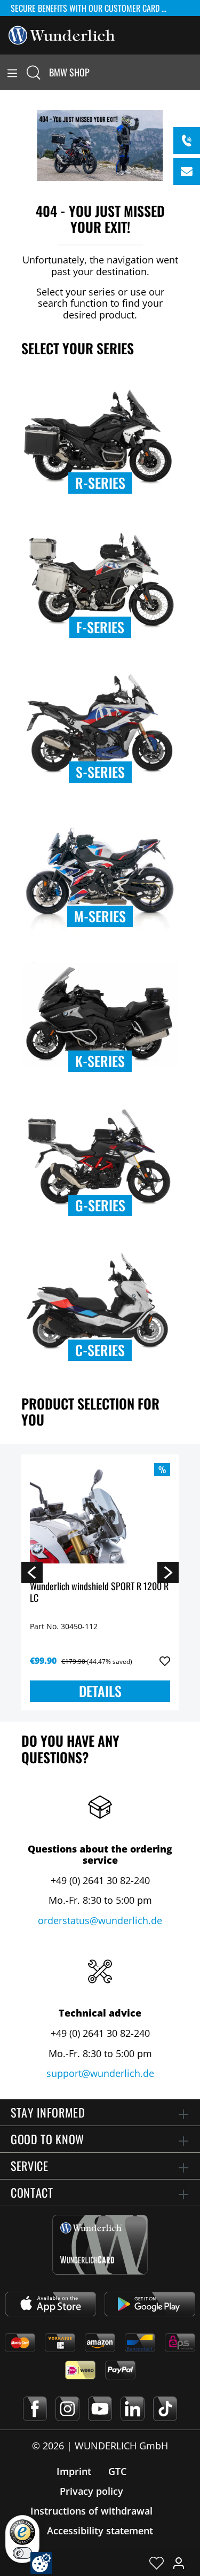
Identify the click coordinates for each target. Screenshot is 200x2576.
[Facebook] (35, 2409)
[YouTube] (100, 2409)
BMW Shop (69, 72)
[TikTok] (165, 2409)
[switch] (22, 2553)
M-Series (100, 916)
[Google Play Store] (150, 2304)
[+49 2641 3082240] (187, 141)
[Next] (168, 1572)
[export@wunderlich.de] (187, 172)
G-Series (100, 1205)
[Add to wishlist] (165, 1661)
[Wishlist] (157, 2563)
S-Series (100, 772)
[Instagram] (67, 2409)
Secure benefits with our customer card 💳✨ (95, 8)
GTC (117, 2471)
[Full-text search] (34, 72)
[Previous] (32, 1572)
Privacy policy (91, 2491)
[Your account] (179, 2563)
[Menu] (12, 72)
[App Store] (51, 2304)
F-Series (100, 627)
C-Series (100, 1350)
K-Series (100, 1061)
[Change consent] (41, 2563)
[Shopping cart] (194, 72)
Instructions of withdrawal (91, 2511)
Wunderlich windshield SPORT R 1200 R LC (99, 1593)
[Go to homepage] (62, 34)
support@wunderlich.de (100, 2073)
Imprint (74, 2471)
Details (100, 1691)
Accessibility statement (100, 2531)
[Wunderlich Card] (100, 2245)
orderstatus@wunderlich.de (100, 1920)
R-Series (100, 483)
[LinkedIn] (133, 2409)
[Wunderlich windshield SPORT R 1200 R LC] (100, 1516)
